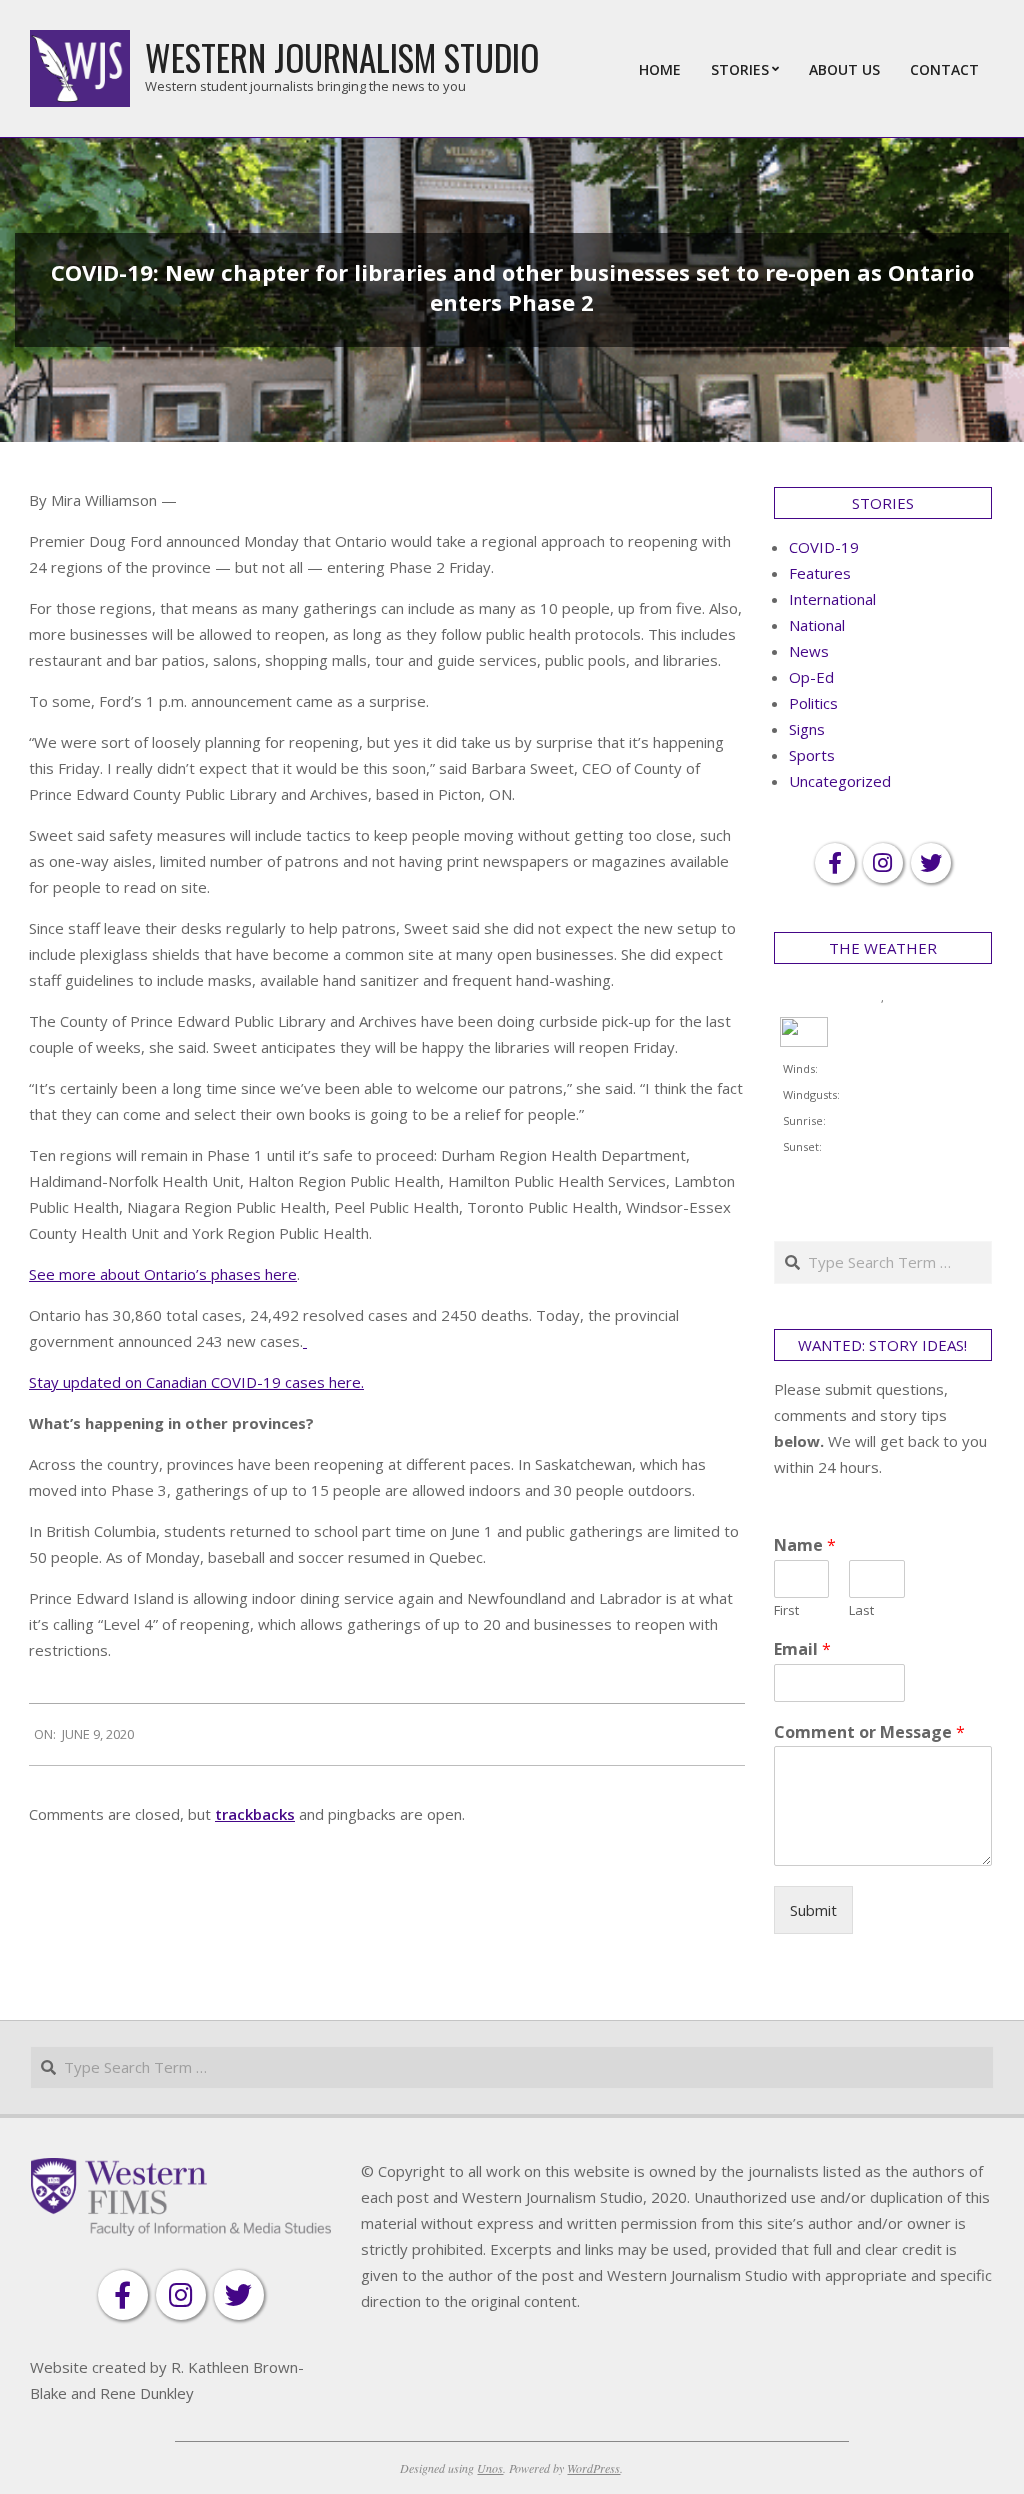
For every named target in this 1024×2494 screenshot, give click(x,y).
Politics (813, 703)
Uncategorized (840, 781)
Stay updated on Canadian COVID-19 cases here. (196, 1382)
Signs (807, 729)
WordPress (593, 2468)
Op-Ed (811, 677)
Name (805, 1545)
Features (820, 573)
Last (861, 1610)
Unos (490, 2468)
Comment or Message (869, 1732)
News (809, 651)
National (817, 625)
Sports (812, 755)
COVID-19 (824, 547)
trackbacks (255, 1814)
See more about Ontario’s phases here (163, 1274)
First (786, 1610)
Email (802, 1649)
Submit (813, 1910)
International (832, 599)
